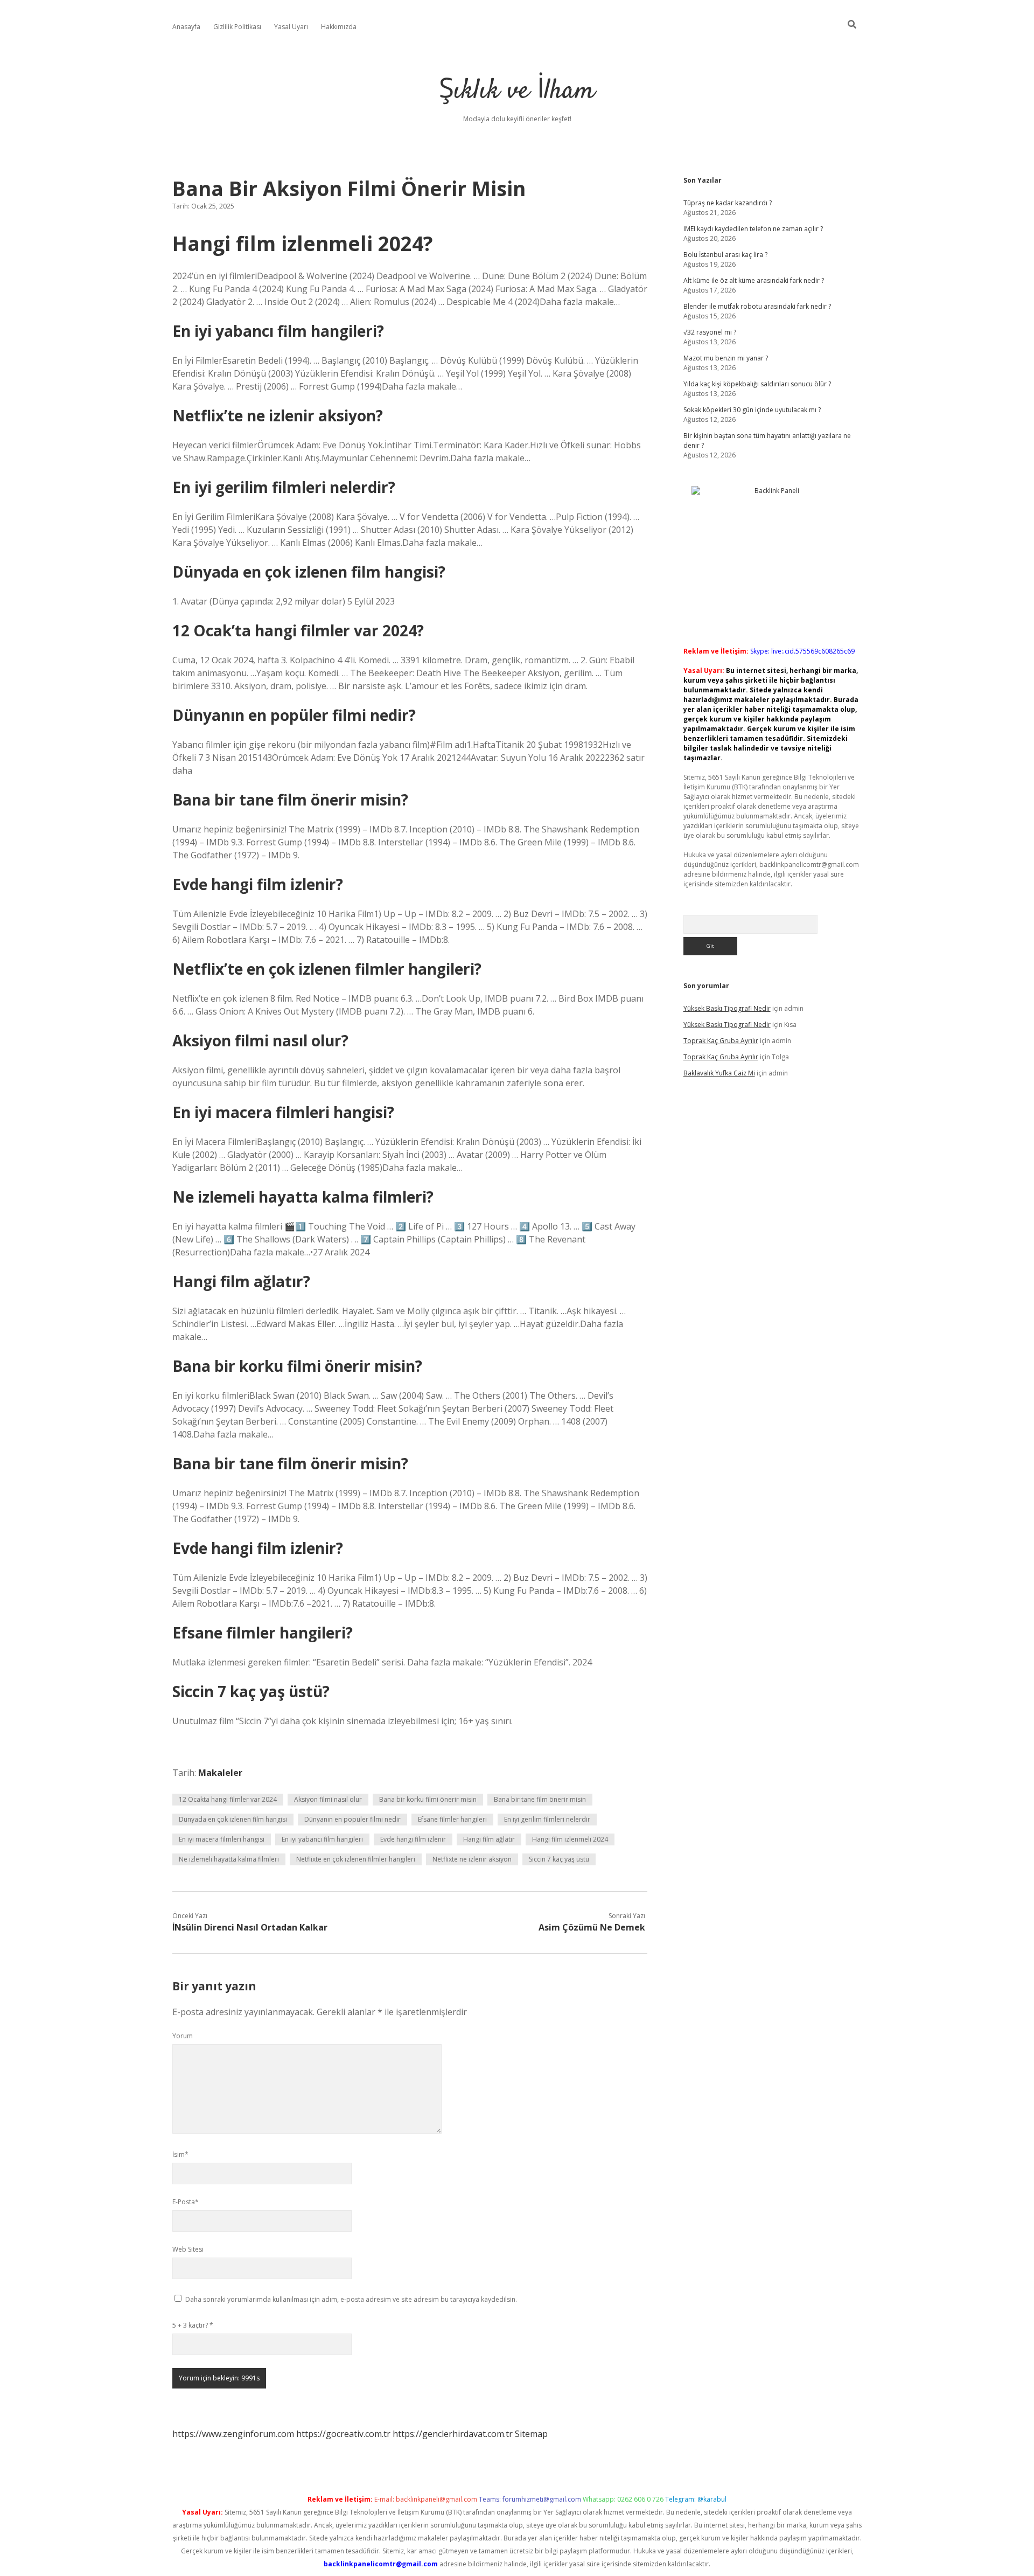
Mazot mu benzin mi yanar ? (726, 358)
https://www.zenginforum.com (233, 2434)
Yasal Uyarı (291, 27)
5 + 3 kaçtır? (193, 2325)
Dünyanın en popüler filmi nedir (352, 1819)
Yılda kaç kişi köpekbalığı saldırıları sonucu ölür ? (757, 384)
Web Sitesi (188, 2249)
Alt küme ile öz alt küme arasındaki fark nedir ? (754, 280)
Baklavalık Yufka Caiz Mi (719, 1073)
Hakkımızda (339, 27)
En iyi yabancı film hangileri (322, 1839)
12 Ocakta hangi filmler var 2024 (228, 1799)
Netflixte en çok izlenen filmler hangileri (356, 1859)
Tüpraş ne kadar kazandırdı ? (728, 203)
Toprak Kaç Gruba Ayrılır (721, 1041)
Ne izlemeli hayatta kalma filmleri (229, 1859)
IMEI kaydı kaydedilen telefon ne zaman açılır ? (753, 229)
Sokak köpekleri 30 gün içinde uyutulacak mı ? (752, 410)
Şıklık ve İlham (517, 91)
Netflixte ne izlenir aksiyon (472, 1859)
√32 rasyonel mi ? (710, 332)
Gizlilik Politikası (237, 27)
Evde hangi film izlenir (413, 1839)
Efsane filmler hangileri (452, 1819)
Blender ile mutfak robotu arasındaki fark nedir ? (757, 306)
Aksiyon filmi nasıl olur (328, 1799)
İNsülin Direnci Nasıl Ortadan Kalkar (250, 1927)
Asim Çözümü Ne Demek (592, 1927)
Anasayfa (186, 27)
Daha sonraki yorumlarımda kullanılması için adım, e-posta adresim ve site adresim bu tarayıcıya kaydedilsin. (351, 2299)
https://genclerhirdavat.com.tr (453, 2434)
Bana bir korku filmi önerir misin (428, 1799)
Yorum (183, 2036)
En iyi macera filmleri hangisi (222, 1839)
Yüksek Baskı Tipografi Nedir (727, 1008)
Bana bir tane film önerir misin (540, 1799)
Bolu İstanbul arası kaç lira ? (725, 255)
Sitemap (531, 2434)
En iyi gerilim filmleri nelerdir (547, 1819)
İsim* (180, 2154)
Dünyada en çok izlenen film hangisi (233, 1819)
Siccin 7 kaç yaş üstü (559, 1859)
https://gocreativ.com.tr (343, 2434)
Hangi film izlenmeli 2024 (570, 1839)
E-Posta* (186, 2202)
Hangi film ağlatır (489, 1839)
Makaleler (220, 1773)
